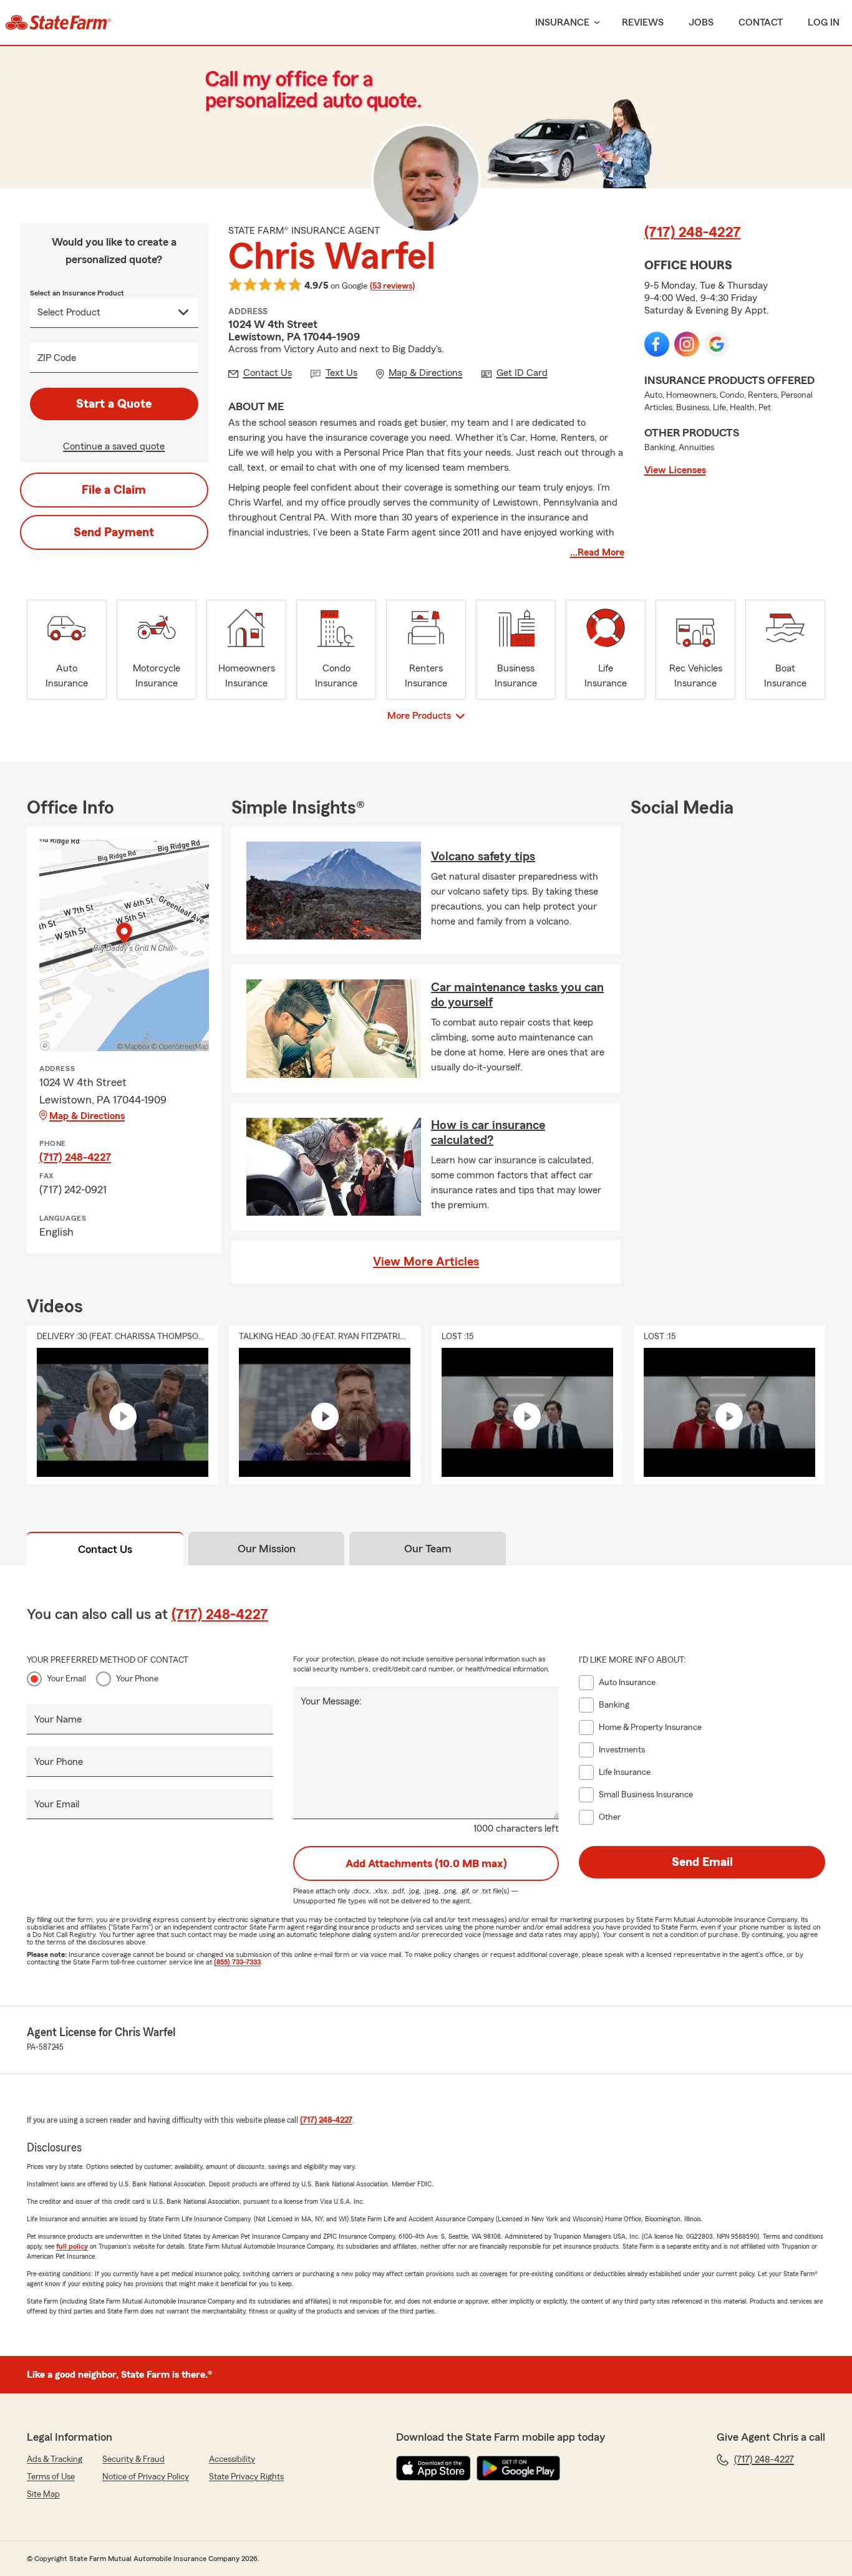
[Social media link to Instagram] (687, 344)
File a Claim (114, 490)
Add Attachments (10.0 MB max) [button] (426, 1863)
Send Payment (114, 532)
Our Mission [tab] (267, 1549)
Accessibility (232, 2459)
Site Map (43, 2494)
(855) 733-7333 (237, 1962)
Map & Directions (87, 1116)
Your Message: (331, 1701)
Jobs (701, 22)
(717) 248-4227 (693, 233)
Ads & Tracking (55, 2459)
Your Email (66, 1679)
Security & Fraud (133, 2459)
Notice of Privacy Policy (146, 2477)
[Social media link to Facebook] (657, 344)
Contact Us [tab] (105, 1549)
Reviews (643, 22)
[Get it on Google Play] (518, 2468)
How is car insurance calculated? (488, 1133)
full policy (72, 2246)
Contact (761, 22)
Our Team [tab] (428, 1549)
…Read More (597, 552)
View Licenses (675, 470)
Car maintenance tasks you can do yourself (517, 995)
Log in (824, 22)
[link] (58, 22)
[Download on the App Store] (433, 2468)
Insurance (562, 22)
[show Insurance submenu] (594, 23)
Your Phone (137, 1679)
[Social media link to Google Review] (717, 344)
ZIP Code (57, 358)
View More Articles (426, 1262)
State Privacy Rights (246, 2477)
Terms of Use (51, 2477)
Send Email (702, 1862)
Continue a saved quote (114, 446)
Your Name (58, 1719)
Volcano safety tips (483, 857)
